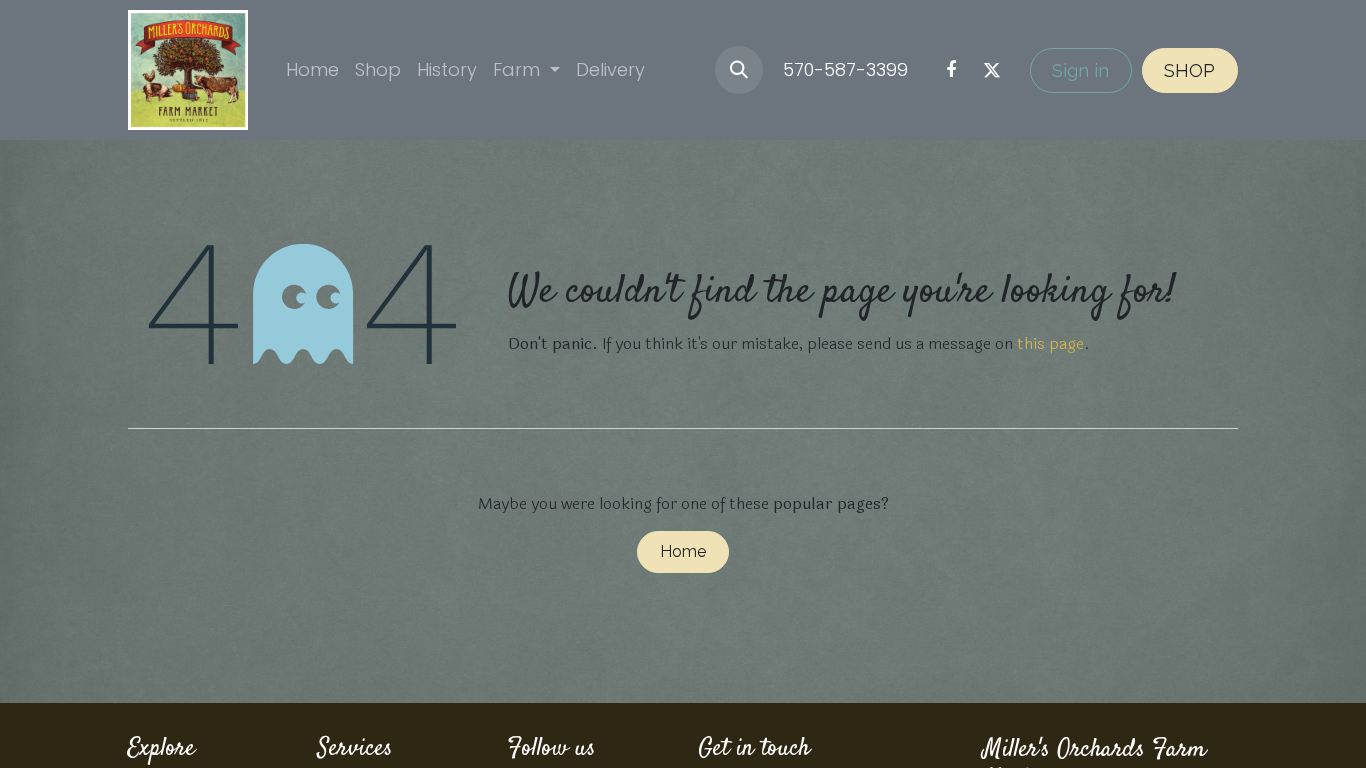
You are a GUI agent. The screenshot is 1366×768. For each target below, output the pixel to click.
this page (1050, 343)
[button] (739, 70)
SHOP (1189, 70)
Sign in (1080, 70)
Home (683, 551)
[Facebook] (951, 70)
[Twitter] (992, 70)
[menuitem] (312, 69)
